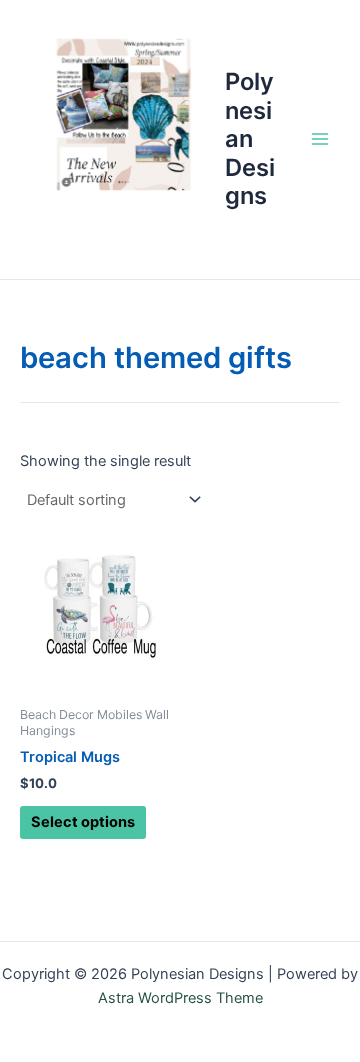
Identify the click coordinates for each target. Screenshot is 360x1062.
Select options (83, 822)
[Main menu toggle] (320, 139)
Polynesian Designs (250, 138)
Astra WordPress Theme (180, 998)
